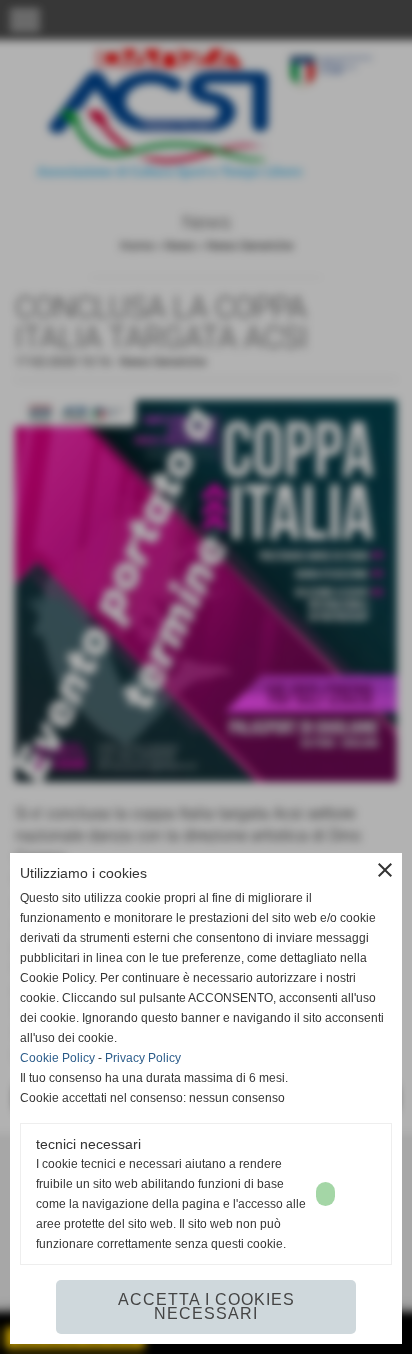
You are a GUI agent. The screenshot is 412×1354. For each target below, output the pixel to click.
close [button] (385, 870)
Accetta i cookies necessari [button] (206, 1306)
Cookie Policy (57, 1058)
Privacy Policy (143, 1058)
